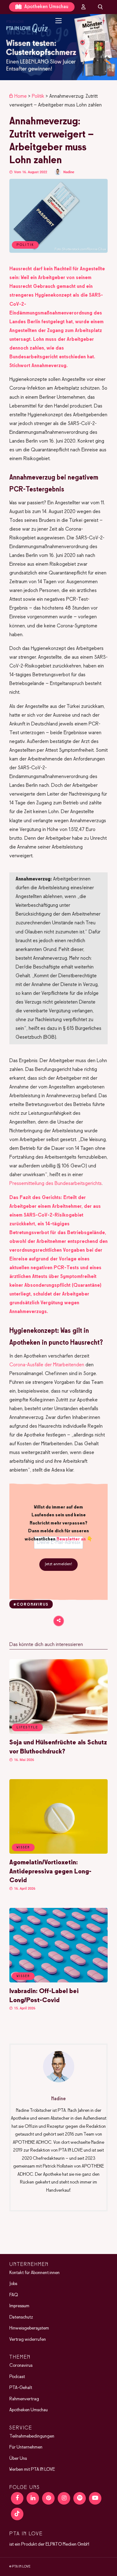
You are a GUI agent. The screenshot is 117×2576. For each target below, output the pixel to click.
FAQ (14, 2295)
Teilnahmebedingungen (32, 2436)
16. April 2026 (24, 1889)
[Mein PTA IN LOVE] (84, 7)
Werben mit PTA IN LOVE (32, 2470)
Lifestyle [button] (27, 1727)
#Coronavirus (31, 1605)
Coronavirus (21, 2366)
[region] (58, 47)
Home (21, 96)
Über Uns (18, 2459)
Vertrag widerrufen (28, 2340)
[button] (58, 47)
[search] (100, 7)
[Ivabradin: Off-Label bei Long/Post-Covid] (58, 1981)
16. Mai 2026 (24, 1760)
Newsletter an (71, 1539)
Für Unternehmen (26, 2447)
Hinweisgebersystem (29, 2328)
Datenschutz (21, 2317)
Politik (38, 96)
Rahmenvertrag (24, 2399)
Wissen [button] (23, 1847)
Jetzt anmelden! (58, 1564)
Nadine (69, 172)
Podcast (17, 2377)
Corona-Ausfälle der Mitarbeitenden (47, 1365)
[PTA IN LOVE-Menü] (58, 21)
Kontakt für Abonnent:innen (34, 2273)
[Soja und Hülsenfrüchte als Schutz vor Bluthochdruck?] (58, 1732)
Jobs (13, 2284)
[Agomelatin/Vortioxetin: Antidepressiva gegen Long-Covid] (58, 1852)
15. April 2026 (24, 2008)
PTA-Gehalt (21, 2388)
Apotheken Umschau (46, 7)
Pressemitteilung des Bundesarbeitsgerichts (56, 1184)
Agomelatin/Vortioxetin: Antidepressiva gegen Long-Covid (50, 1872)
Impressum (19, 2306)
